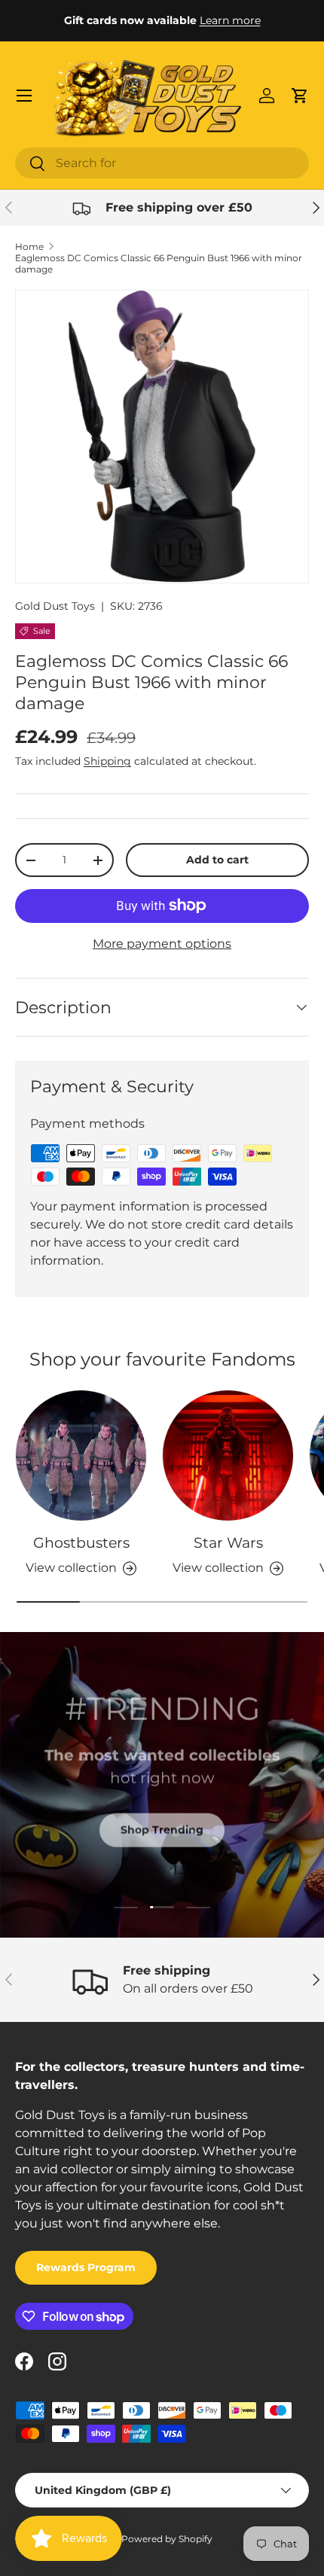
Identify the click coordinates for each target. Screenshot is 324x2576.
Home (29, 247)
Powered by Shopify (167, 2539)
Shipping (107, 761)
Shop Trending (162, 1828)
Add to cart (217, 860)
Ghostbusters (81, 1543)
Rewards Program (86, 2267)
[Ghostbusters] (81, 1455)
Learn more (230, 20)
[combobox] (162, 163)
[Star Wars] (228, 1455)
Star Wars (228, 1543)
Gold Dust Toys (55, 606)
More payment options (162, 944)
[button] (300, 96)
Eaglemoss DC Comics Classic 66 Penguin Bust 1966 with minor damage (159, 263)
